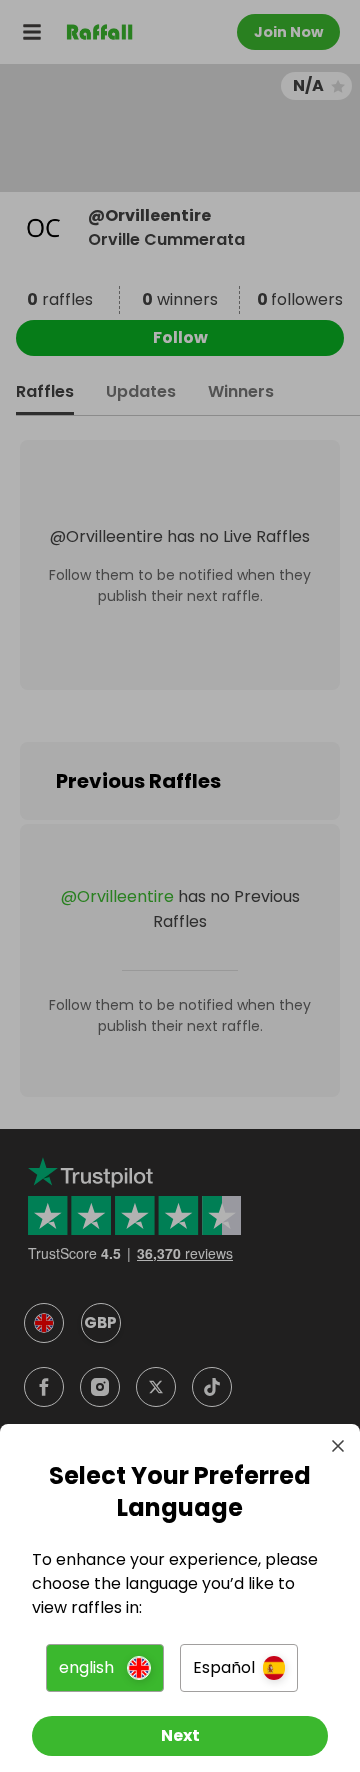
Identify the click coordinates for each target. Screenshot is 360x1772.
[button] (105, 1668)
